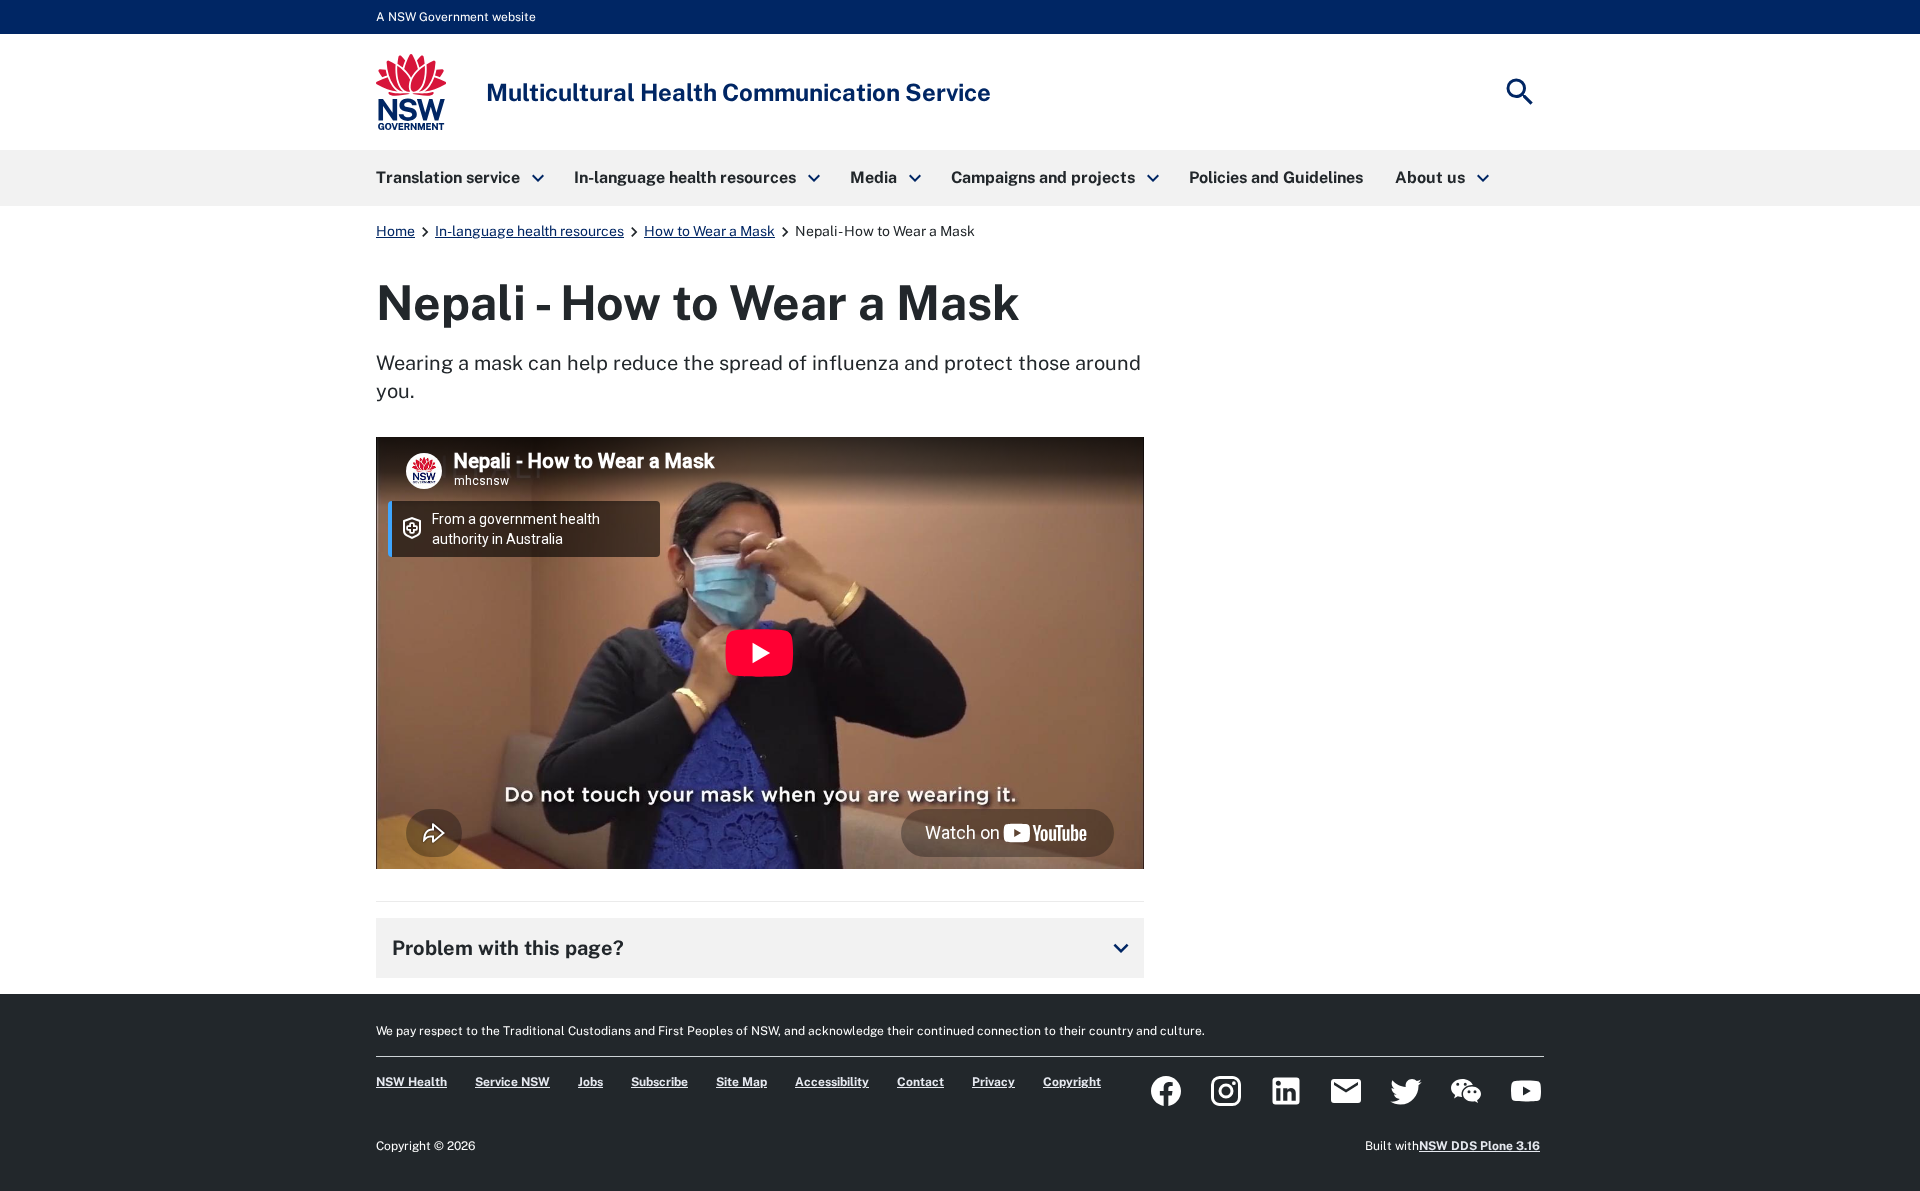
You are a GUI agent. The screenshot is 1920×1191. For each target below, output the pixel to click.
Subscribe (659, 1082)
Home (395, 231)
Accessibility (832, 1082)
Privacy (993, 1082)
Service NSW (512, 1082)
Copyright (1072, 1082)
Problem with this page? (764, 948)
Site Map (741, 1082)
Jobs (590, 1082)
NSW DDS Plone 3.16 (1479, 1146)
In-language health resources (529, 231)
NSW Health (411, 1082)
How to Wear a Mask (709, 231)
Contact (920, 1082)
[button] (459, 178)
